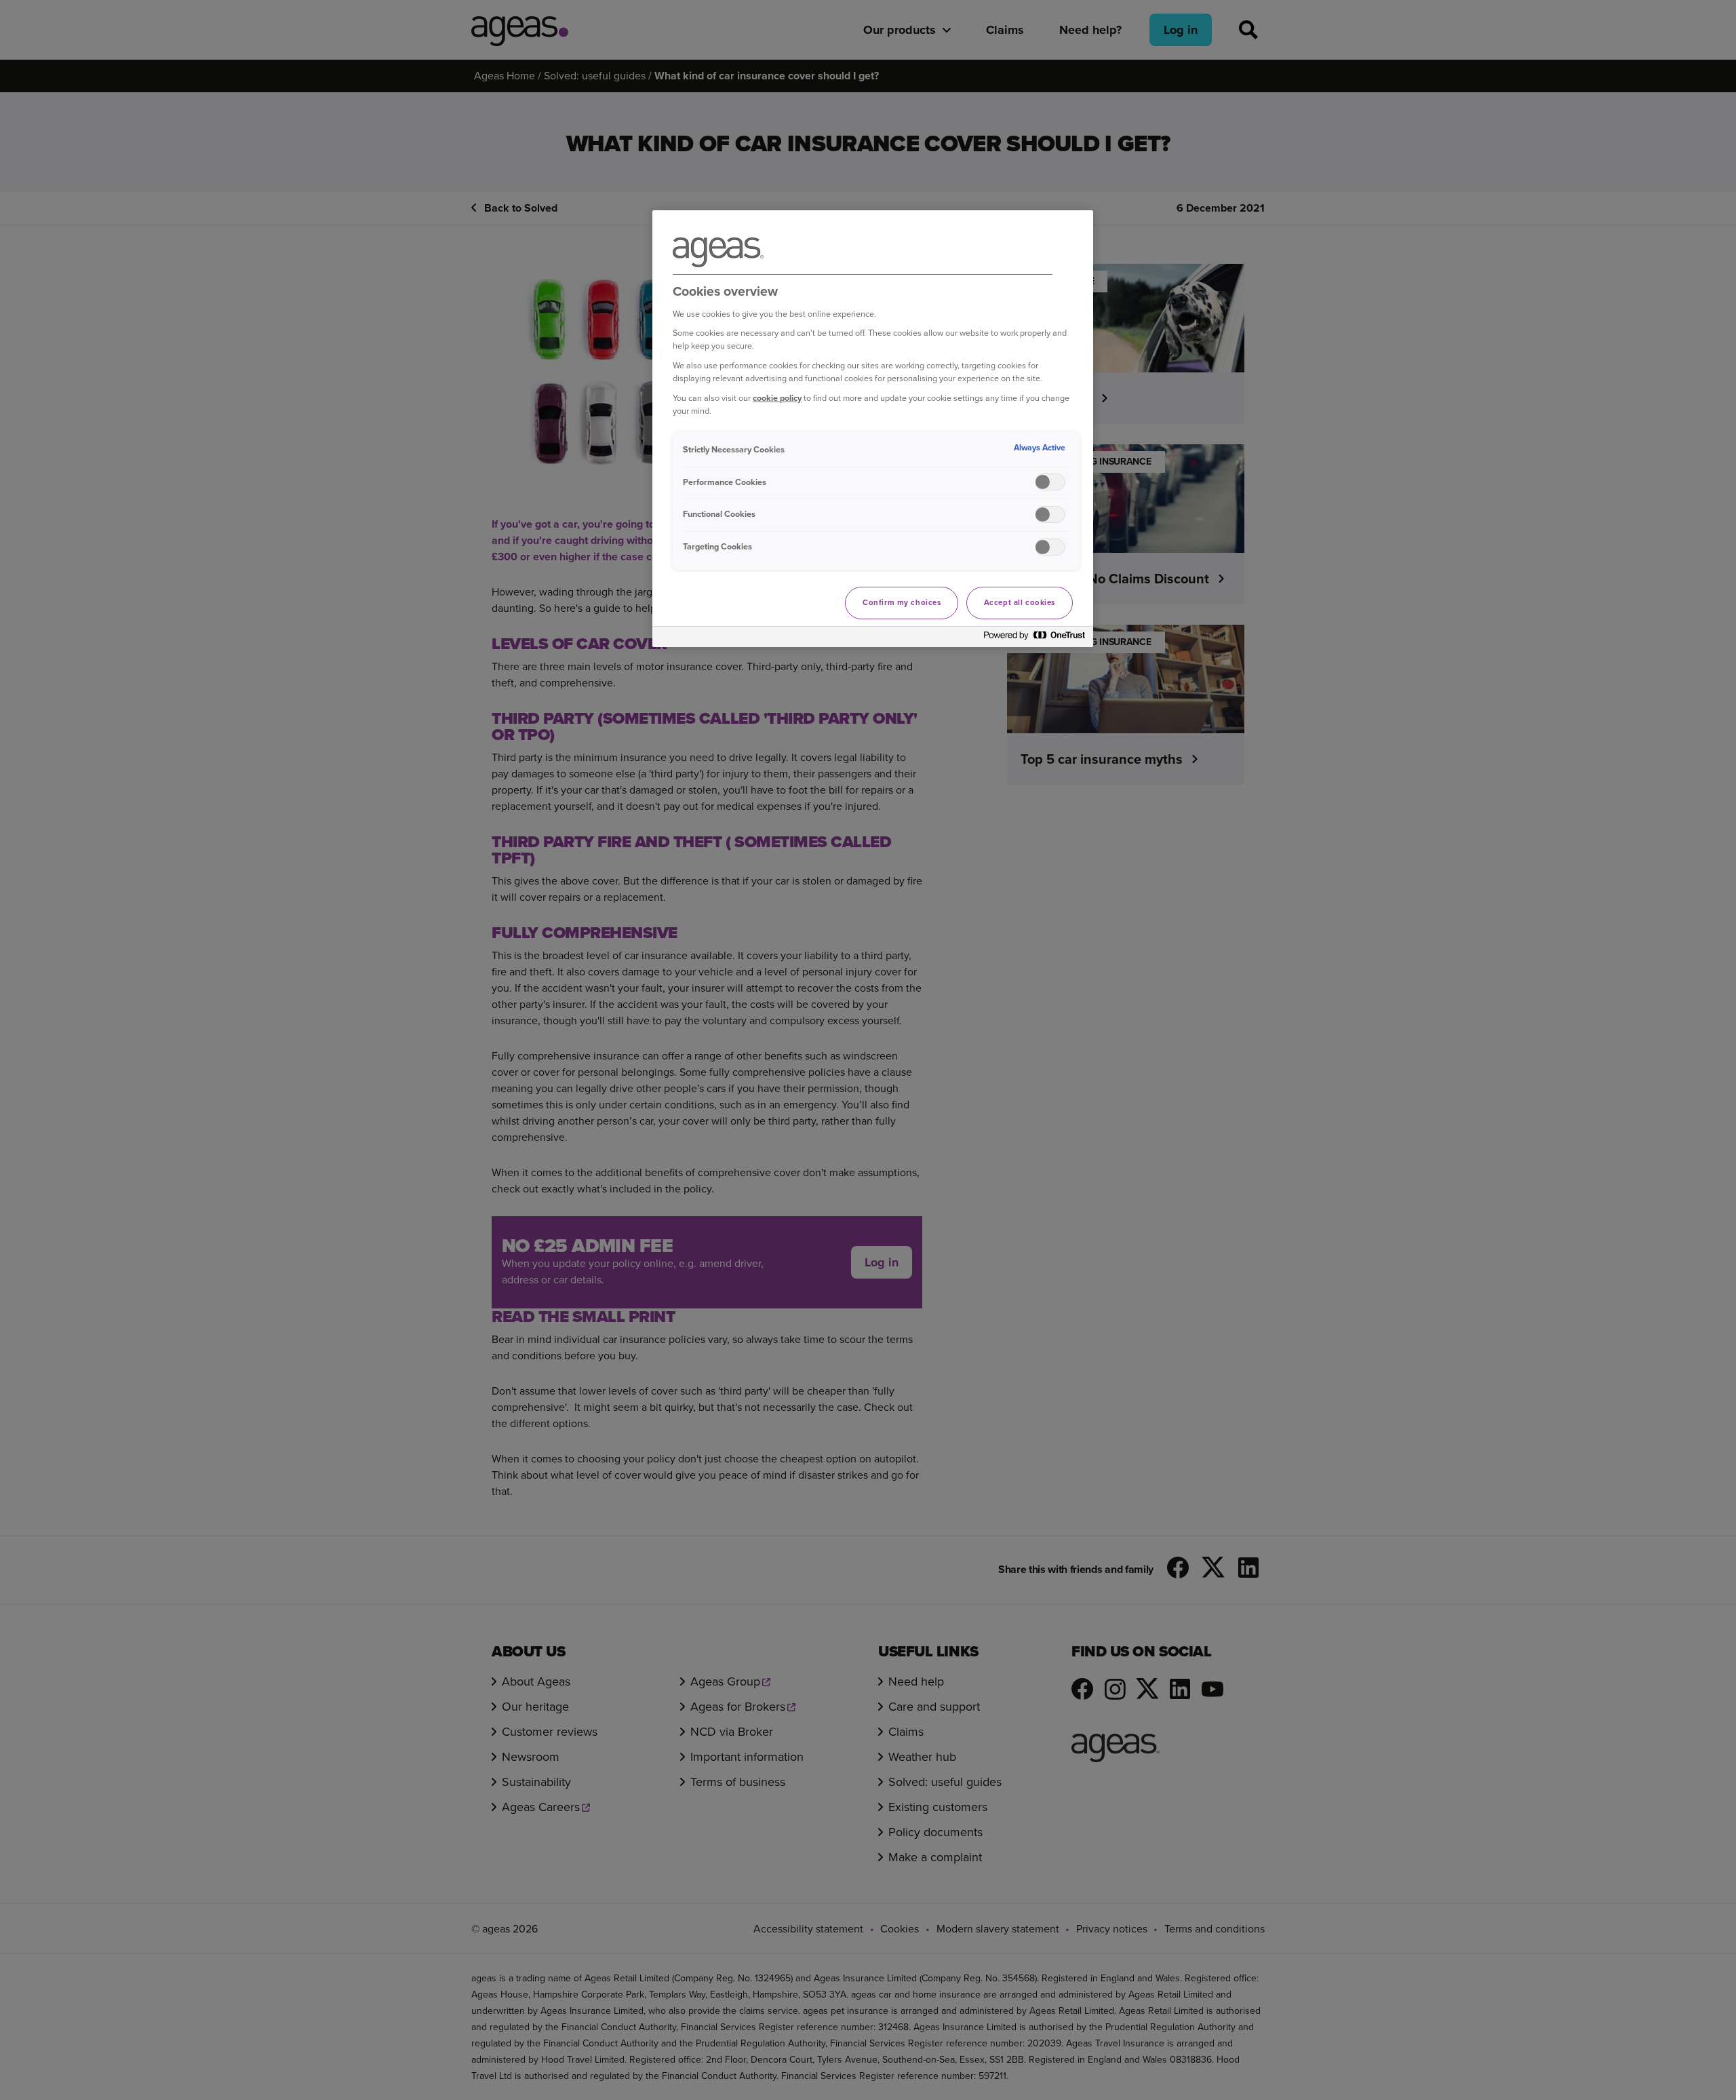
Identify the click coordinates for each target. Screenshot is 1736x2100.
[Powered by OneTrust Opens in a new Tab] (1035, 639)
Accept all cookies (1020, 603)
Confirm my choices (902, 603)
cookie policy (777, 398)
